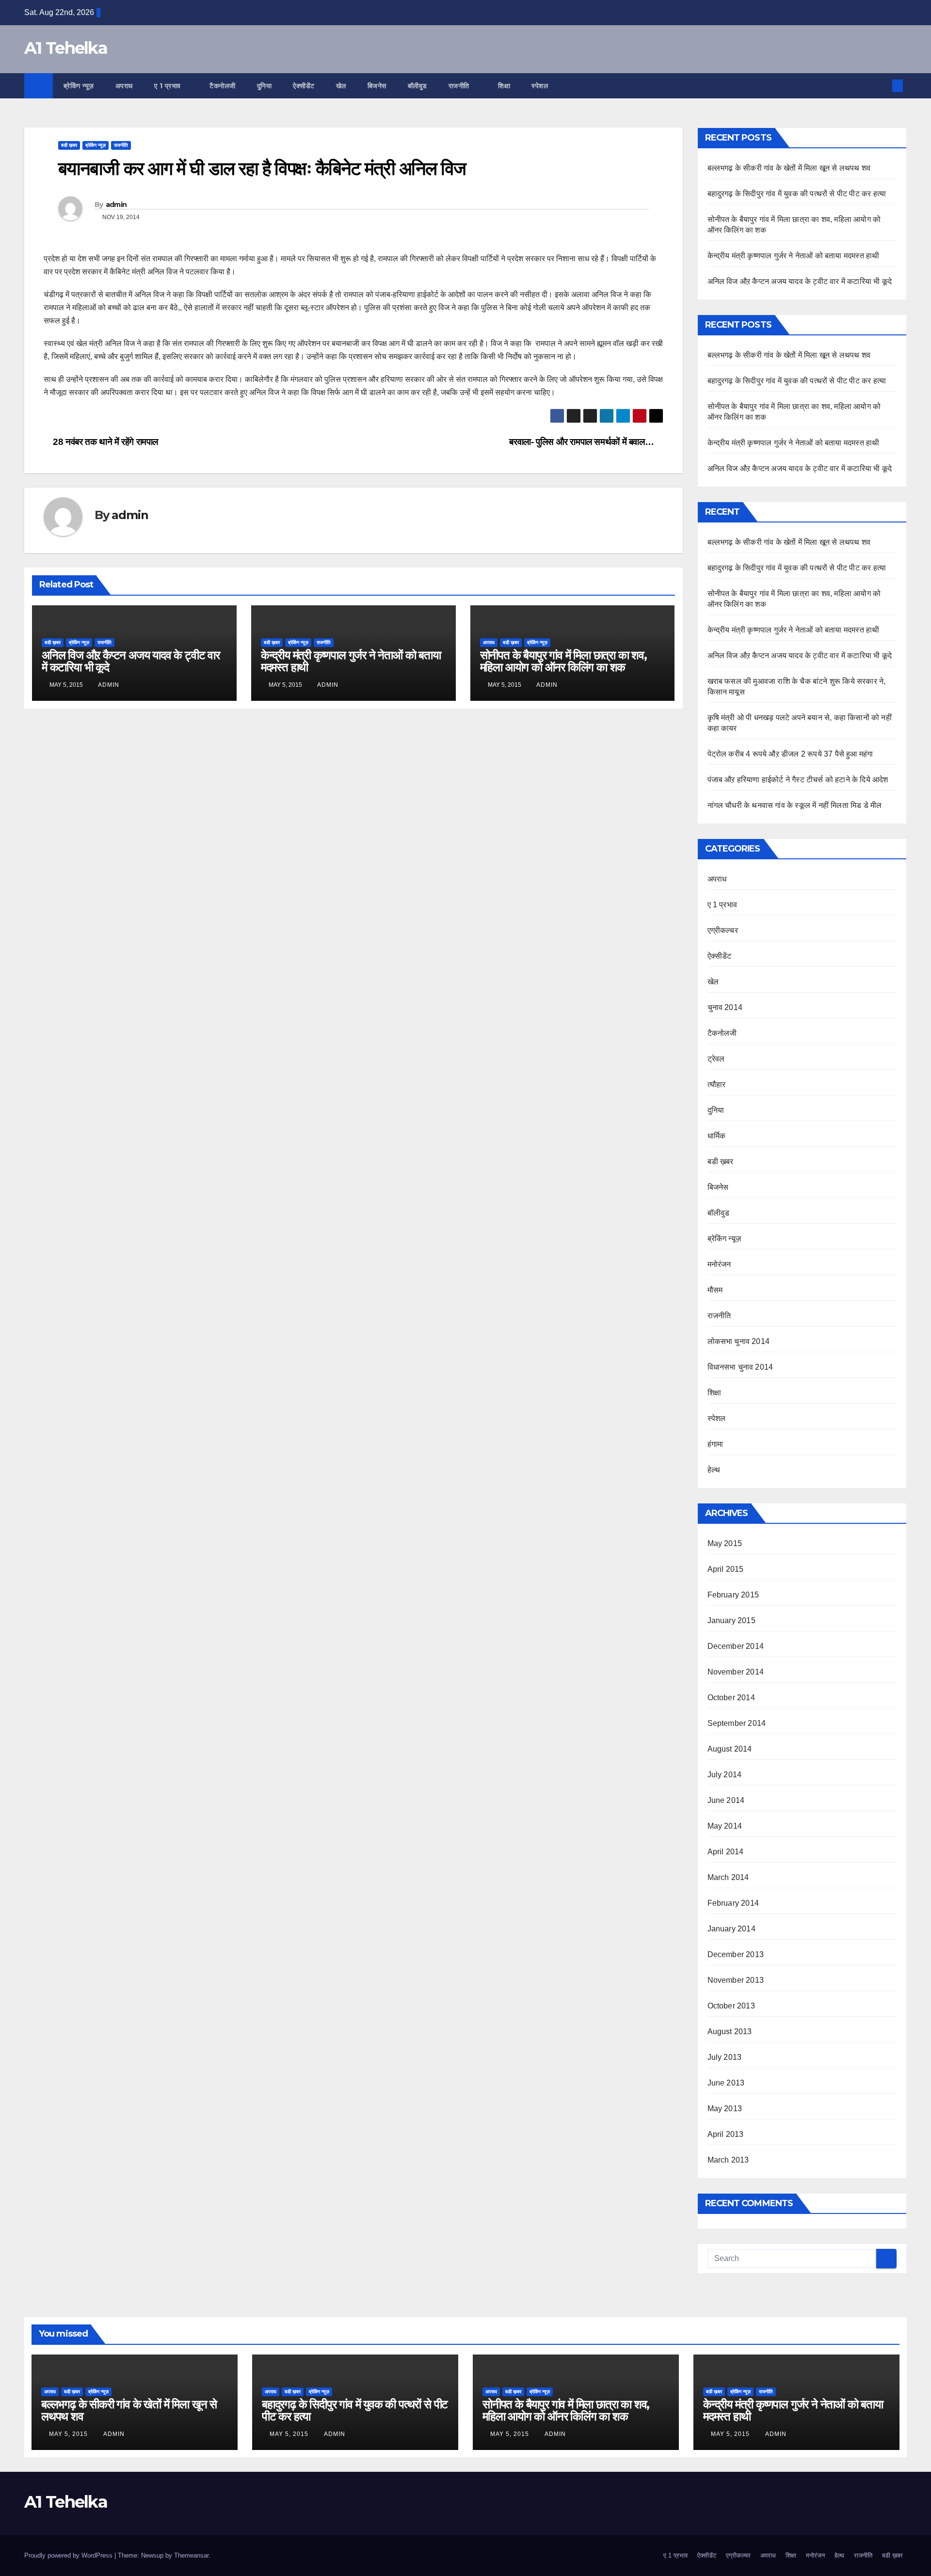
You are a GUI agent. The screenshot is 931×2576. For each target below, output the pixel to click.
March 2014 (728, 1877)
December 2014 (736, 1646)
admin (116, 205)
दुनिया (265, 86)
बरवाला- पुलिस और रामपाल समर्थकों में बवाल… (582, 442)
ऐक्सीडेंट (304, 86)
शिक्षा (504, 86)
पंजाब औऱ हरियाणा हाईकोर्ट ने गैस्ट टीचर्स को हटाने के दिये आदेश (798, 780)
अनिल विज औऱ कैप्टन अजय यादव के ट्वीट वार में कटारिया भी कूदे (131, 661)
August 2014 (730, 1749)
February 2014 (733, 1903)
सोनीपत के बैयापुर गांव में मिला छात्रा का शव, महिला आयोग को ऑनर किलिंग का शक (563, 661)
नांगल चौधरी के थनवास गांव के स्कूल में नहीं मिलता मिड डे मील (795, 805)
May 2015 (725, 1543)
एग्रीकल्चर (723, 930)
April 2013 (726, 2134)
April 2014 (726, 1852)
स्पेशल (541, 86)
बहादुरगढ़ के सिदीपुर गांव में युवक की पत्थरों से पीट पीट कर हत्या (797, 194)
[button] (882, 86)
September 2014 (737, 1723)
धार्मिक (717, 1136)
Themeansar (191, 2555)
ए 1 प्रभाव (169, 86)
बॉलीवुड (417, 86)
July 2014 (725, 1775)
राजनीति (460, 86)
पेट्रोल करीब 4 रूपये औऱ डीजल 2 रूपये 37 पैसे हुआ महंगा (790, 754)
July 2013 (725, 2057)
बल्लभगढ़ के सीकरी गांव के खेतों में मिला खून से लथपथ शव (789, 168)
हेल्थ (714, 1470)
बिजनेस (377, 86)
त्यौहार (717, 1084)
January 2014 (731, 1929)
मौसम (715, 1290)
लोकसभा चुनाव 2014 (739, 1341)
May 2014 (725, 1826)
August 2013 (730, 2031)
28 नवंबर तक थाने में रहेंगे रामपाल (104, 442)
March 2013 (728, 2160)
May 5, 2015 (69, 2434)
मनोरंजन (719, 1264)
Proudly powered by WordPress (69, 2555)
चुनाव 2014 (725, 1007)
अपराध (124, 86)
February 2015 (733, 1595)
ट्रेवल (716, 1059)
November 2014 (736, 1672)
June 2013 (726, 2083)
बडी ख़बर (69, 145)
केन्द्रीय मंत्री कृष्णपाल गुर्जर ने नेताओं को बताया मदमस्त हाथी (351, 661)
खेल (341, 86)
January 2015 (731, 1620)
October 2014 (731, 1698)
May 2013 (725, 2109)
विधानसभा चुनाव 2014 (740, 1367)
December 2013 (736, 1954)
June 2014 (726, 1800)
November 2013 (736, 1980)
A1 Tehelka (66, 48)
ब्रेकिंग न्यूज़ (79, 86)
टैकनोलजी (223, 86)
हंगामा (715, 1444)
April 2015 (726, 1569)
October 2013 (731, 2006)
